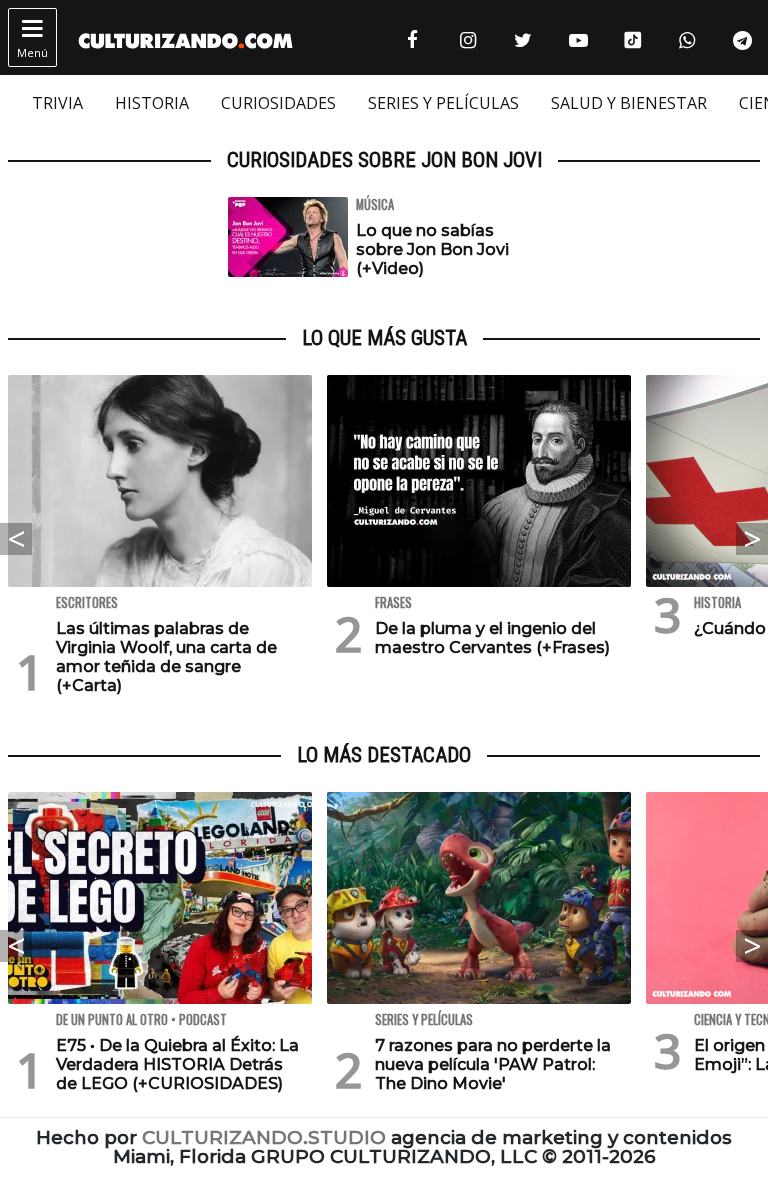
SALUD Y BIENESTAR (629, 103)
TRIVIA (57, 103)
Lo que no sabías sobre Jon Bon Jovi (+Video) (432, 249)
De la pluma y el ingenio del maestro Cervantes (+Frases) (492, 638)
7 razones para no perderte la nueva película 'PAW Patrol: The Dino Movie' (493, 1064)
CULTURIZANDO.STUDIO (264, 1137)
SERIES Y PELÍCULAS (443, 103)
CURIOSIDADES (278, 103)
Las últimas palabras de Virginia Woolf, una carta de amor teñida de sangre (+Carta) (166, 657)
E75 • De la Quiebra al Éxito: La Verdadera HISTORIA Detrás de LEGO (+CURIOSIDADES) (177, 1064)
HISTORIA (152, 103)
